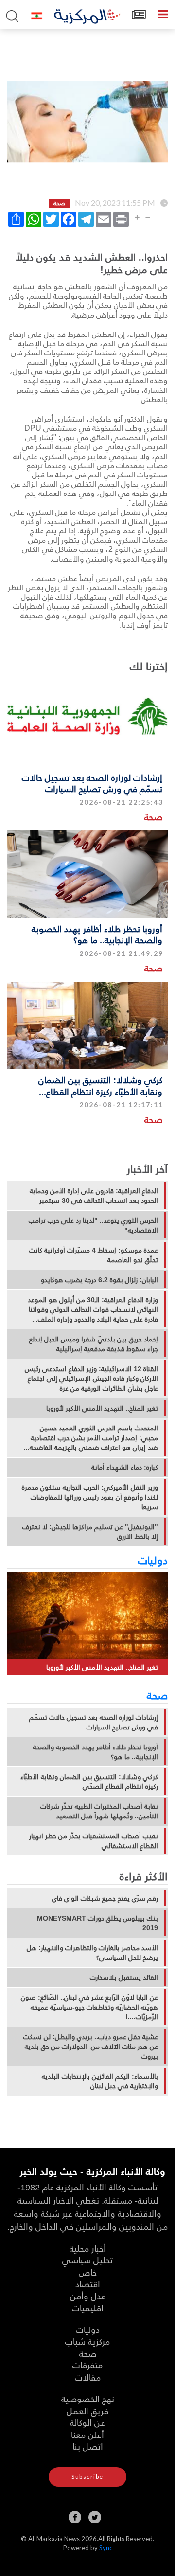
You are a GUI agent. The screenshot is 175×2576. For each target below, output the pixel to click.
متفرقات (87, 2365)
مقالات (88, 2377)
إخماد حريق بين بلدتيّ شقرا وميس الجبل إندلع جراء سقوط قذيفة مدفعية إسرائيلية (94, 1344)
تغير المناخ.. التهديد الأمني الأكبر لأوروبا (102, 1408)
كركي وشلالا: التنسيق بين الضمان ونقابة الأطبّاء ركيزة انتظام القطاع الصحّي (89, 1782)
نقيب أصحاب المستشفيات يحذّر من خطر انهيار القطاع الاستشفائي (94, 1841)
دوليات (153, 1560)
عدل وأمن (88, 2296)
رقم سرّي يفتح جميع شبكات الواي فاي (105, 1898)
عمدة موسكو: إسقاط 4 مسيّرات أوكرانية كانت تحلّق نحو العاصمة (94, 1255)
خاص (88, 2272)
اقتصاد (88, 2284)
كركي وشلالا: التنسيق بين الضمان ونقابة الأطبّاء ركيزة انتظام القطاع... (100, 1085)
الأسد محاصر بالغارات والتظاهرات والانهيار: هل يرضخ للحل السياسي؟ (92, 1953)
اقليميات (88, 2307)
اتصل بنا (88, 2446)
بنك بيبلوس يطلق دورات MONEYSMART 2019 (97, 1923)
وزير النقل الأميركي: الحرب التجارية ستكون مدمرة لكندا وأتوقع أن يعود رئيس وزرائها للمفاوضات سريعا (90, 1497)
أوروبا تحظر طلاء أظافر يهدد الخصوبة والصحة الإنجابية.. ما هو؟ (97, 934)
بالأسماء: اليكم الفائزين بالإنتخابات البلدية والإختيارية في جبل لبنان (100, 2081)
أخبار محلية (88, 2248)
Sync (106, 2548)
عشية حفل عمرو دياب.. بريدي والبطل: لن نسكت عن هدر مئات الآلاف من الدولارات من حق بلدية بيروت (91, 2047)
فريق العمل (87, 2410)
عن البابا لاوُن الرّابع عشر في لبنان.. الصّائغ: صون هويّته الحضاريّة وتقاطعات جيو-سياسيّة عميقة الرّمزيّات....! (89, 2007)
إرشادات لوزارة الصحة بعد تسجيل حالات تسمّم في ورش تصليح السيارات (92, 783)
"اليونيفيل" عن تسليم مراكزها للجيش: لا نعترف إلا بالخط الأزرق (90, 1532)
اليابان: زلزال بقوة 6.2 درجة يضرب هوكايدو (99, 1280)
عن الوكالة (87, 2422)
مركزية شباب (87, 2341)
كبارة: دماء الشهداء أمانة (125, 1467)
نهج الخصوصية (88, 2398)
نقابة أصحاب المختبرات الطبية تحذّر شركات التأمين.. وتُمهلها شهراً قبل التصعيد (99, 1811)
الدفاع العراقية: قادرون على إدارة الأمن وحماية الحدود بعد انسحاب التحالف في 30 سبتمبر (94, 1196)
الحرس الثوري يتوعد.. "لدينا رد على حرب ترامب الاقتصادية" (93, 1225)
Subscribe (87, 2477)
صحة (153, 817)
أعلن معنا (87, 2434)
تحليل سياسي (87, 2260)
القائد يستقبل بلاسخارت (124, 1977)
